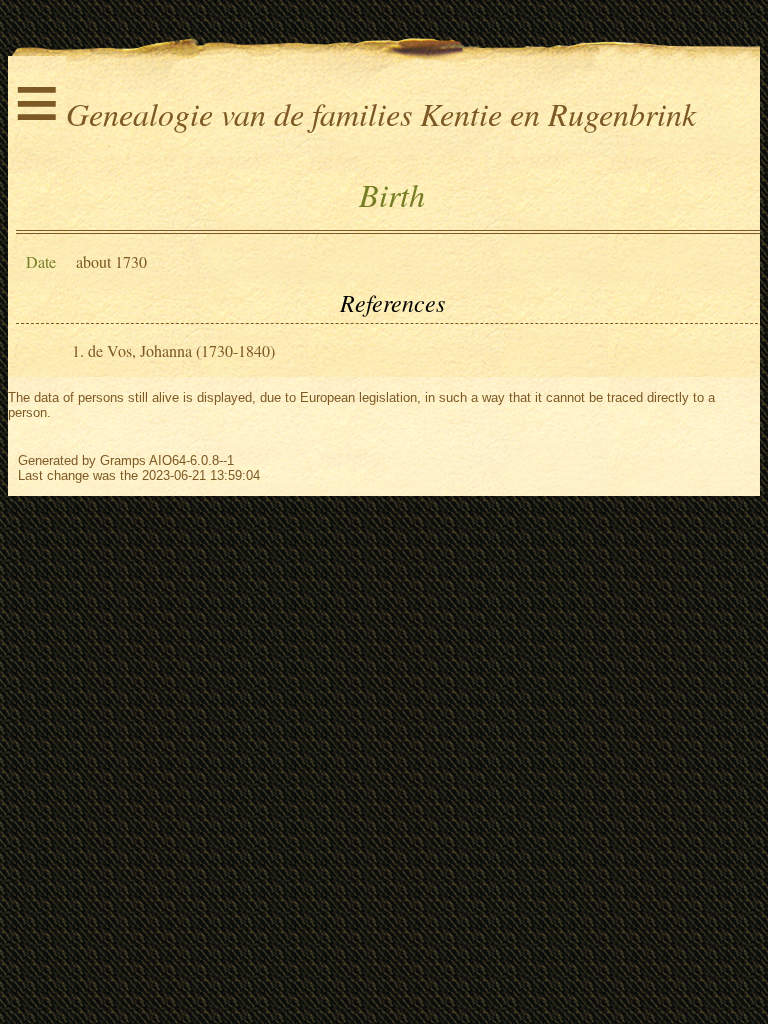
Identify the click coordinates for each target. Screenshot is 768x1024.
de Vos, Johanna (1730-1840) (181, 350)
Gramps (123, 460)
